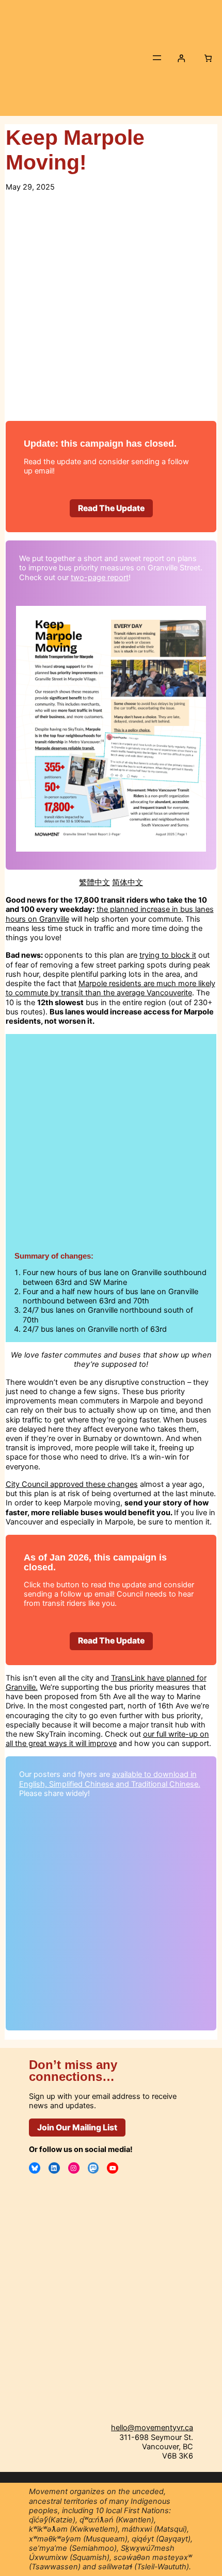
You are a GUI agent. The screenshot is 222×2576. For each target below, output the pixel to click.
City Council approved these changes (72, 1484)
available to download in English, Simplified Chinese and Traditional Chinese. (110, 1779)
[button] (111, 508)
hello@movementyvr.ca (152, 2428)
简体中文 (128, 883)
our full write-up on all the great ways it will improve (107, 1739)
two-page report (100, 578)
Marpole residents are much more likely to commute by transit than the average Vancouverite (110, 988)
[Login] (181, 58)
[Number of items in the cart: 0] (208, 58)
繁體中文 (94, 883)
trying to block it (168, 955)
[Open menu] (157, 58)
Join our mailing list (77, 2128)
